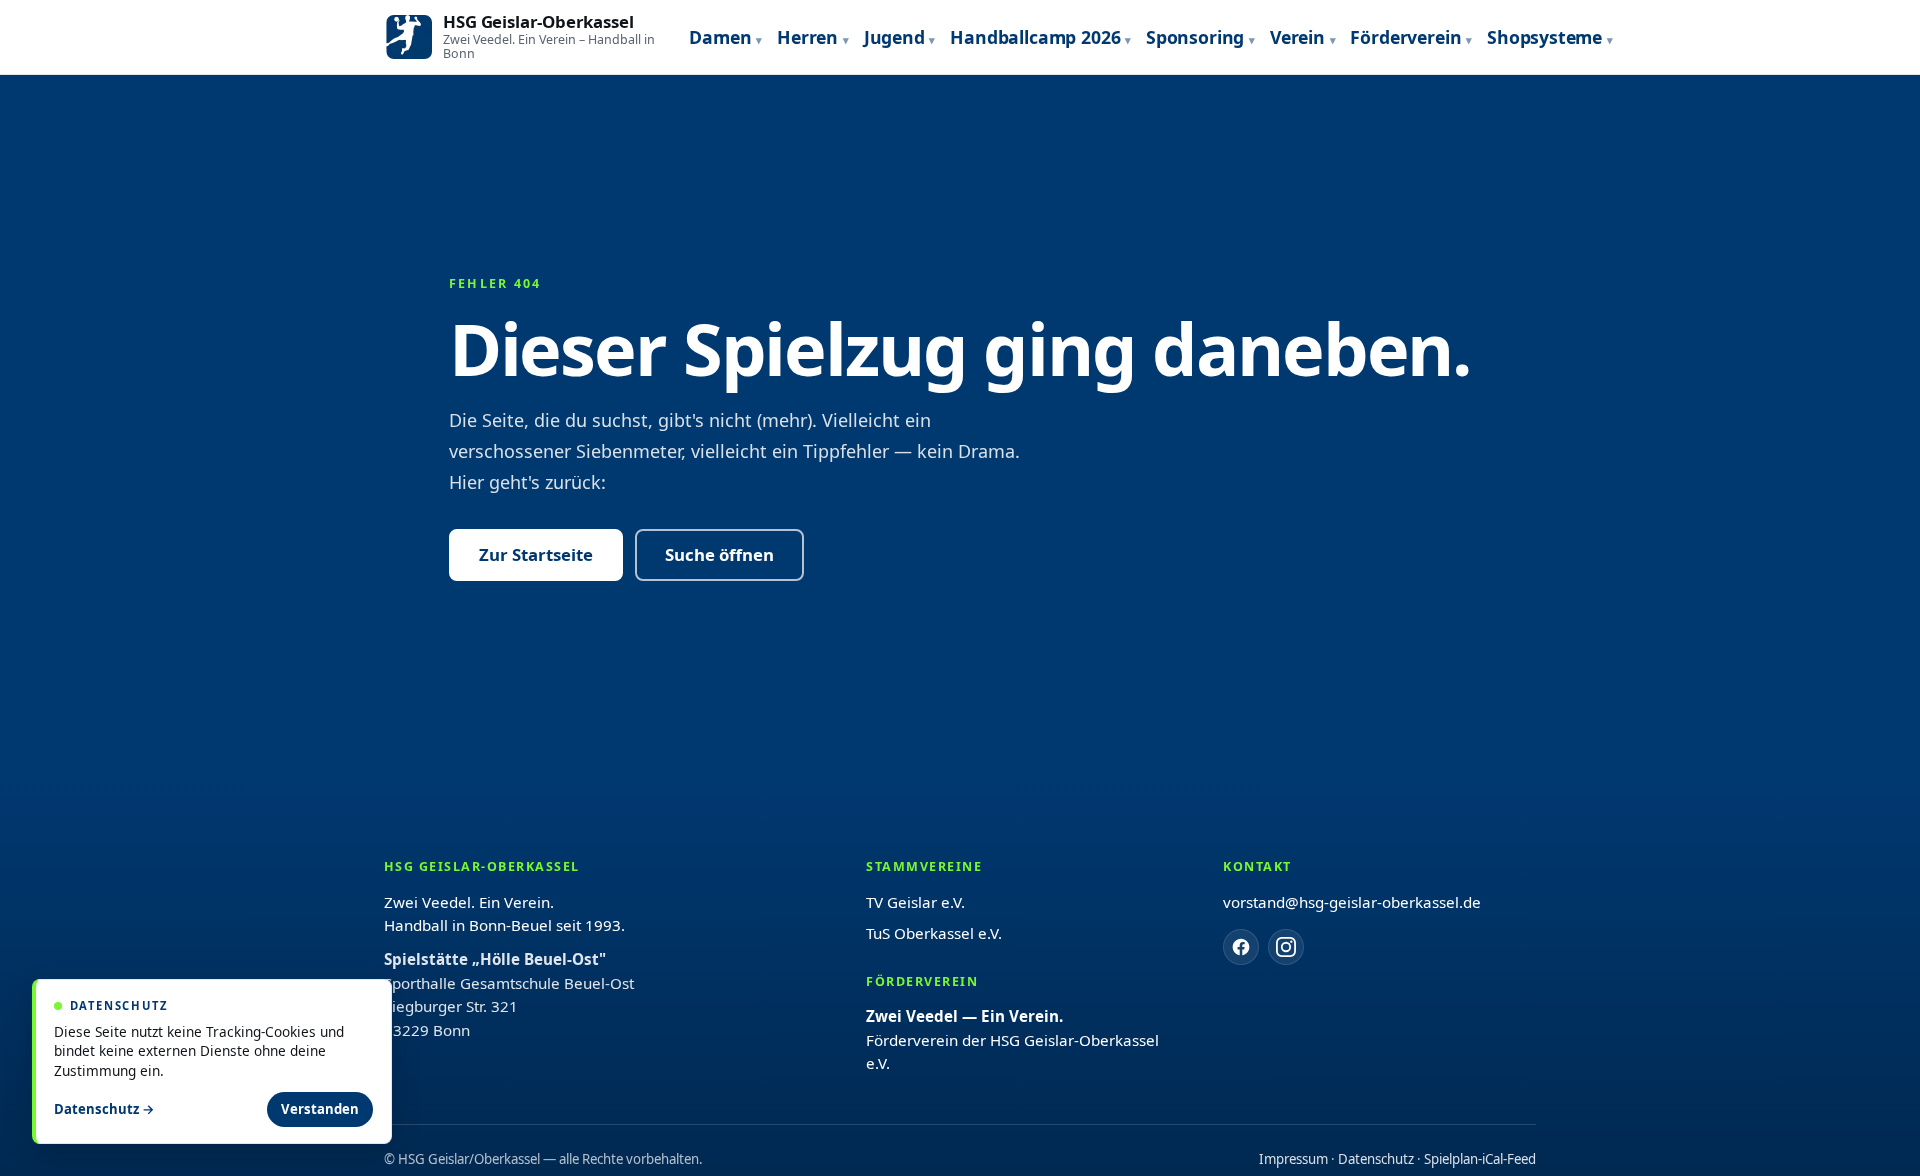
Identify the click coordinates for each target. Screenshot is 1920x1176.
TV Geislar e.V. (915, 902)
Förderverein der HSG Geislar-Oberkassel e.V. (1012, 1039)
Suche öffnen (719, 554)
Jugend (894, 37)
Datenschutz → (104, 1109)
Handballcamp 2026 (1035, 37)
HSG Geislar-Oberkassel (538, 21)
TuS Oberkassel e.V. (934, 933)
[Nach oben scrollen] (1860, 1136)
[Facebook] (1241, 947)
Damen (720, 37)
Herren (807, 37)
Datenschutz (1376, 1159)
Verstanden (320, 1109)
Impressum (1293, 1159)
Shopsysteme (1544, 37)
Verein (1297, 37)
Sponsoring (1195, 37)
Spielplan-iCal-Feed (1480, 1159)
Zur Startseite (536, 554)
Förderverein (1405, 37)
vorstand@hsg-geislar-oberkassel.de (1352, 902)
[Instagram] (1286, 947)
